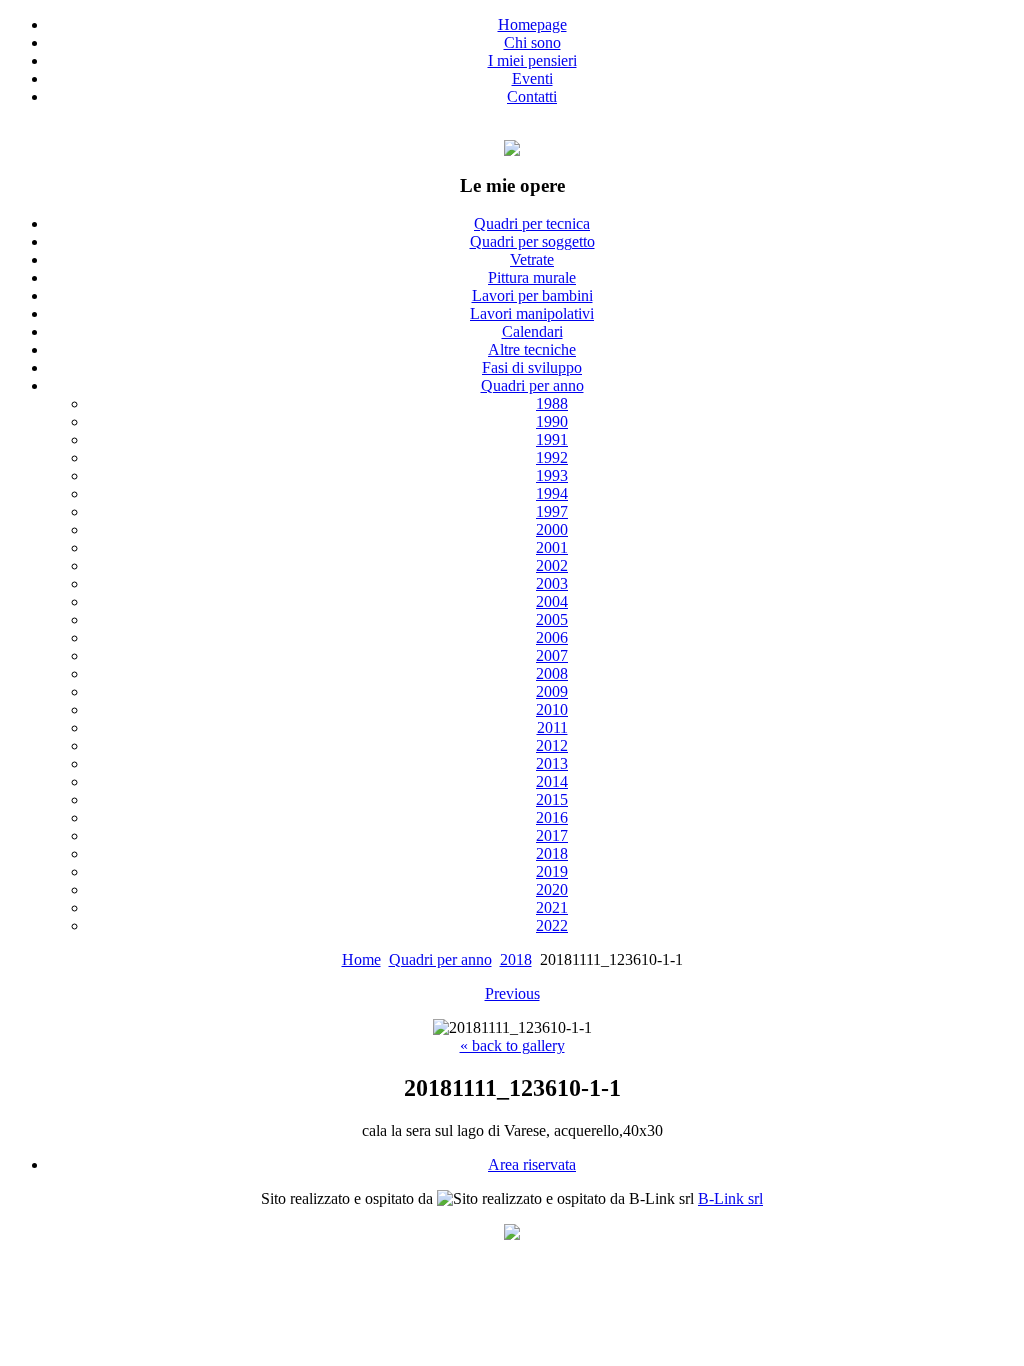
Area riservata (532, 1164)
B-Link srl (730, 1198)
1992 (552, 457)
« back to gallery (512, 1045)
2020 (552, 889)
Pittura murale (532, 277)
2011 (552, 727)
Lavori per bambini (532, 295)
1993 (552, 475)
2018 (552, 853)
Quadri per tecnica (532, 223)
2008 (552, 673)
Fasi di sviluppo (532, 367)
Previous (512, 993)
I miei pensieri (532, 60)
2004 (552, 601)
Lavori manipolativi (532, 313)
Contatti (532, 96)
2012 (552, 745)
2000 (552, 529)
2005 (552, 619)
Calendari (532, 331)
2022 (552, 925)
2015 (552, 799)
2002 (552, 565)
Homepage (532, 24)
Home (361, 959)
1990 (552, 421)
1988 (552, 403)
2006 (552, 637)
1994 (552, 493)
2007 (552, 655)
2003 (552, 583)
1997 (552, 511)
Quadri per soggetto (532, 241)
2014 (552, 781)
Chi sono (532, 42)
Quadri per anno (532, 385)
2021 (552, 907)
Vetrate (532, 259)
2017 (552, 835)
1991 (552, 439)
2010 (552, 709)
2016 (552, 817)
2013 (552, 763)
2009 (552, 691)
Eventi (532, 78)
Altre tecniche (532, 349)
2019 (552, 871)
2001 (552, 547)
